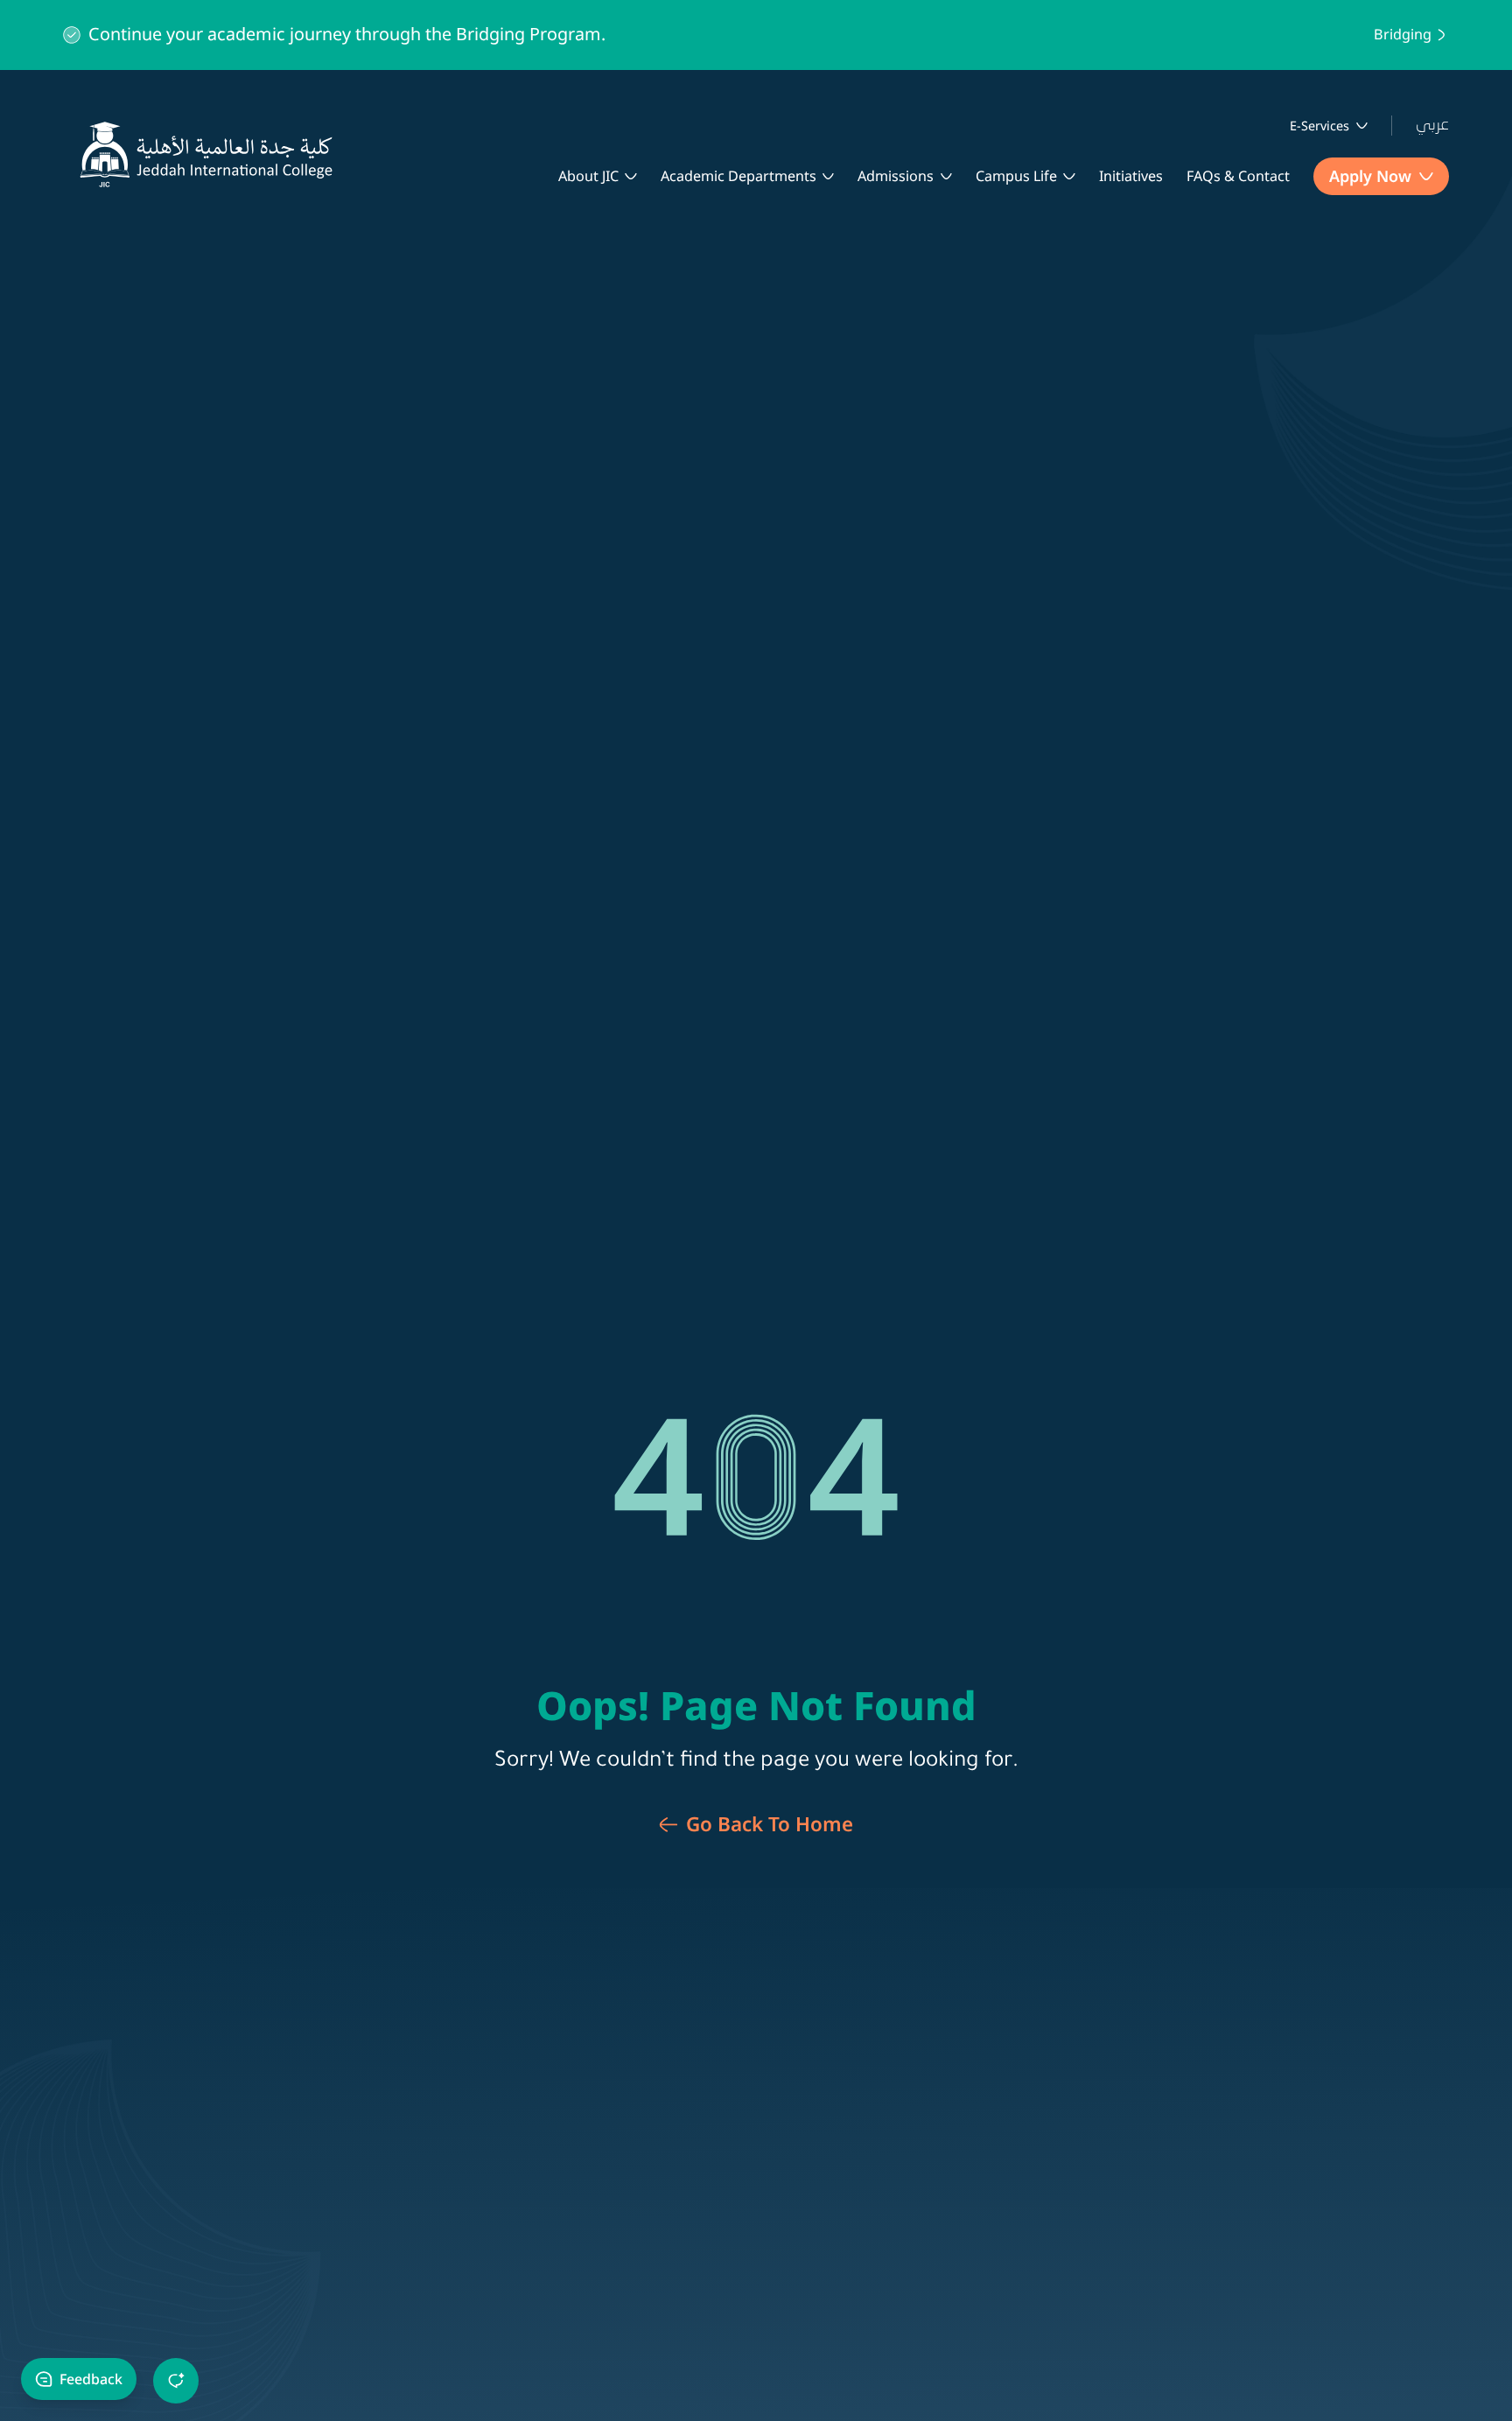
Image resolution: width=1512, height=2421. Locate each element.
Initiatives (1131, 176)
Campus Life (1016, 176)
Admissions (896, 176)
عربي (1432, 125)
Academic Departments (738, 176)
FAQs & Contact (1238, 176)
